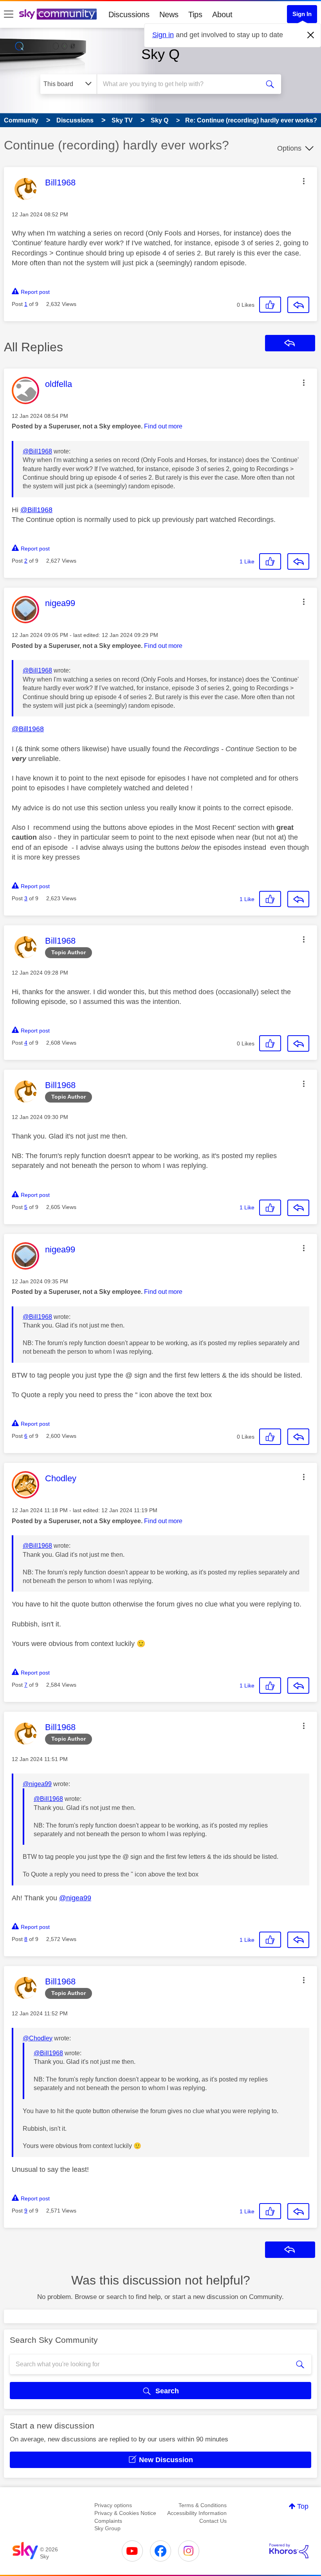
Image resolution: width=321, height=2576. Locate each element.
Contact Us (213, 2521)
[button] (304, 181)
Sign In (302, 14)
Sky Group (107, 2528)
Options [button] (289, 148)
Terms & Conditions (203, 2505)
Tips (195, 14)
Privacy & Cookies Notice (125, 2513)
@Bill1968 (37, 451)
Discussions (129, 14)
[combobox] (180, 84)
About (222, 14)
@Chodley (38, 2038)
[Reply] (298, 305)
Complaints (108, 2521)
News (169, 14)
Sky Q (160, 54)
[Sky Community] (58, 14)
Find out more (163, 426)
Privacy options (113, 2505)
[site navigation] (9, 14)
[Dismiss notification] (311, 35)
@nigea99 (37, 1784)
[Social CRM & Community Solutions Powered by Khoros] (289, 2551)
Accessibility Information (197, 2513)
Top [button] (303, 2506)
